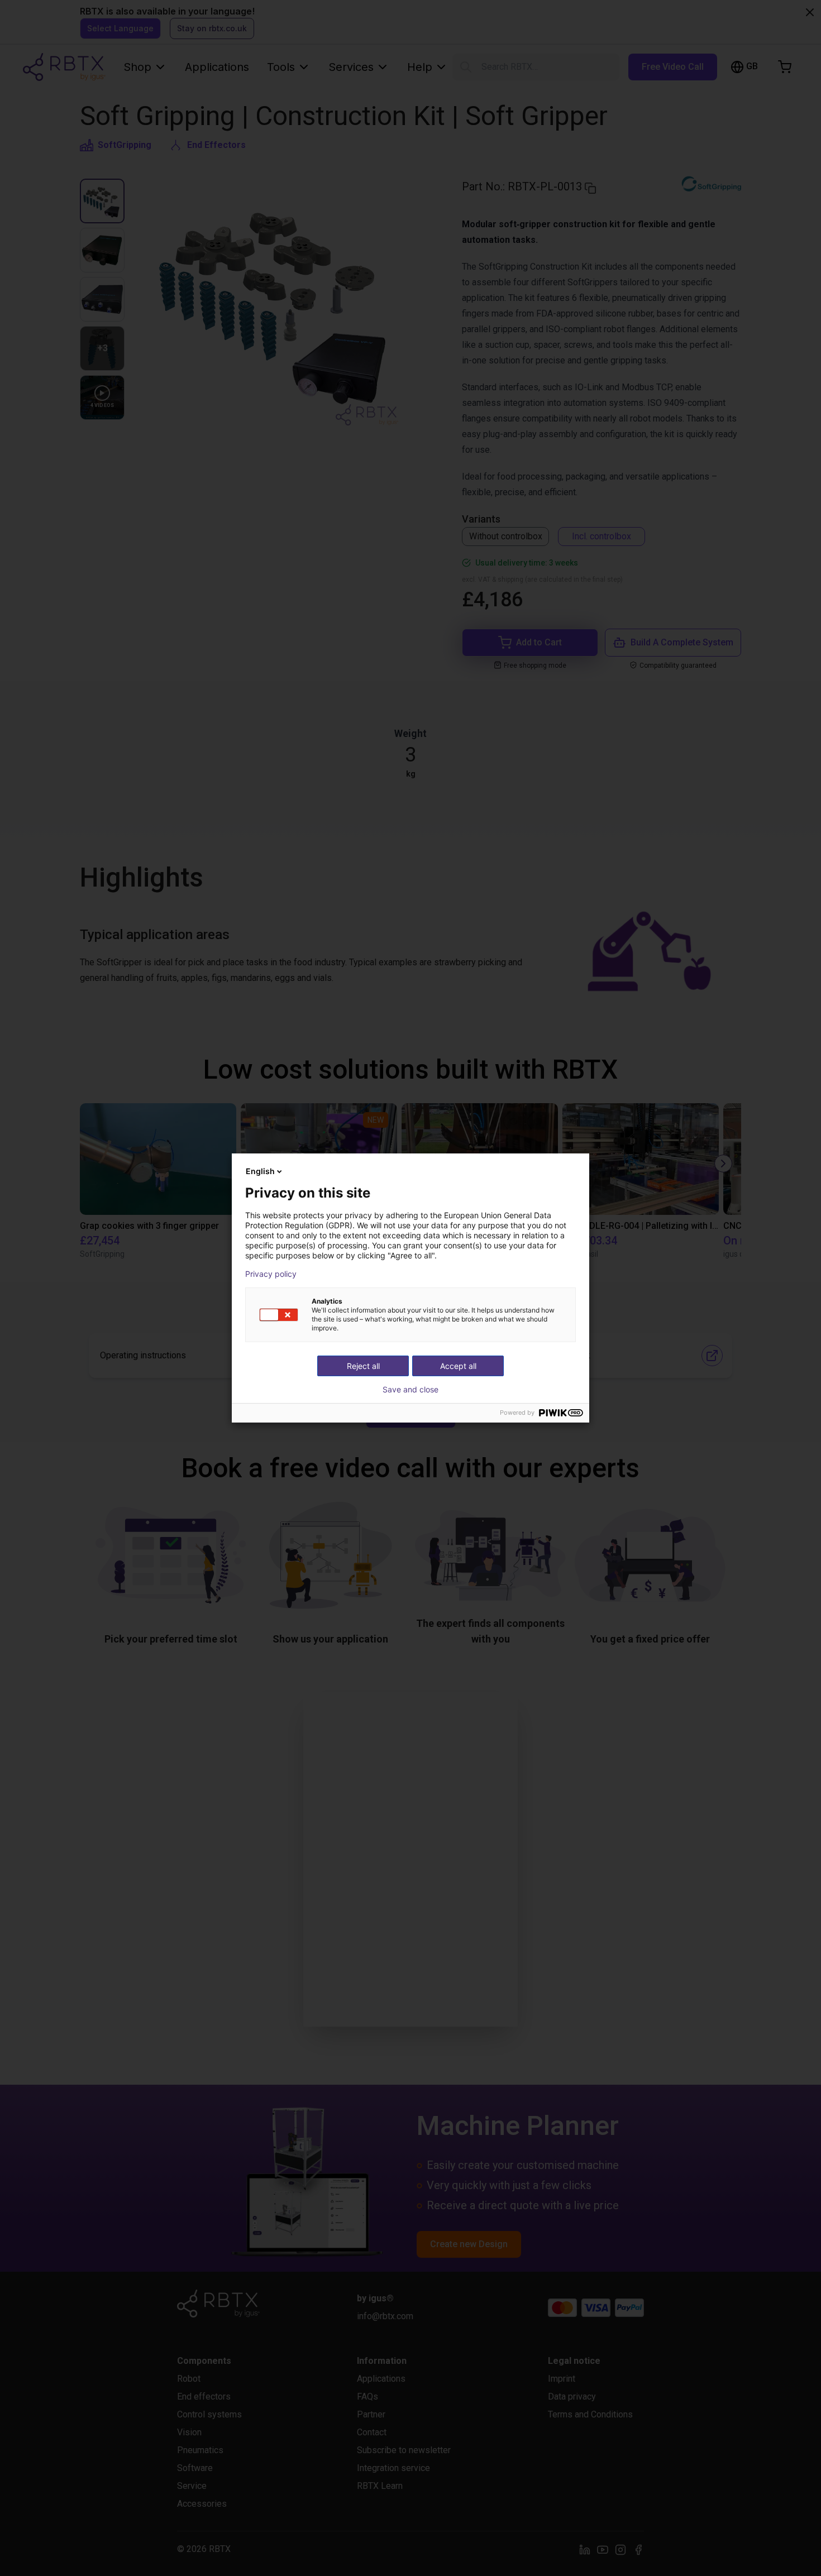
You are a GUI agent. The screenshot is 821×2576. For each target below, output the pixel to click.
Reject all (363, 1366)
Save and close (410, 1390)
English (260, 1171)
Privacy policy (271, 1274)
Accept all (458, 1366)
